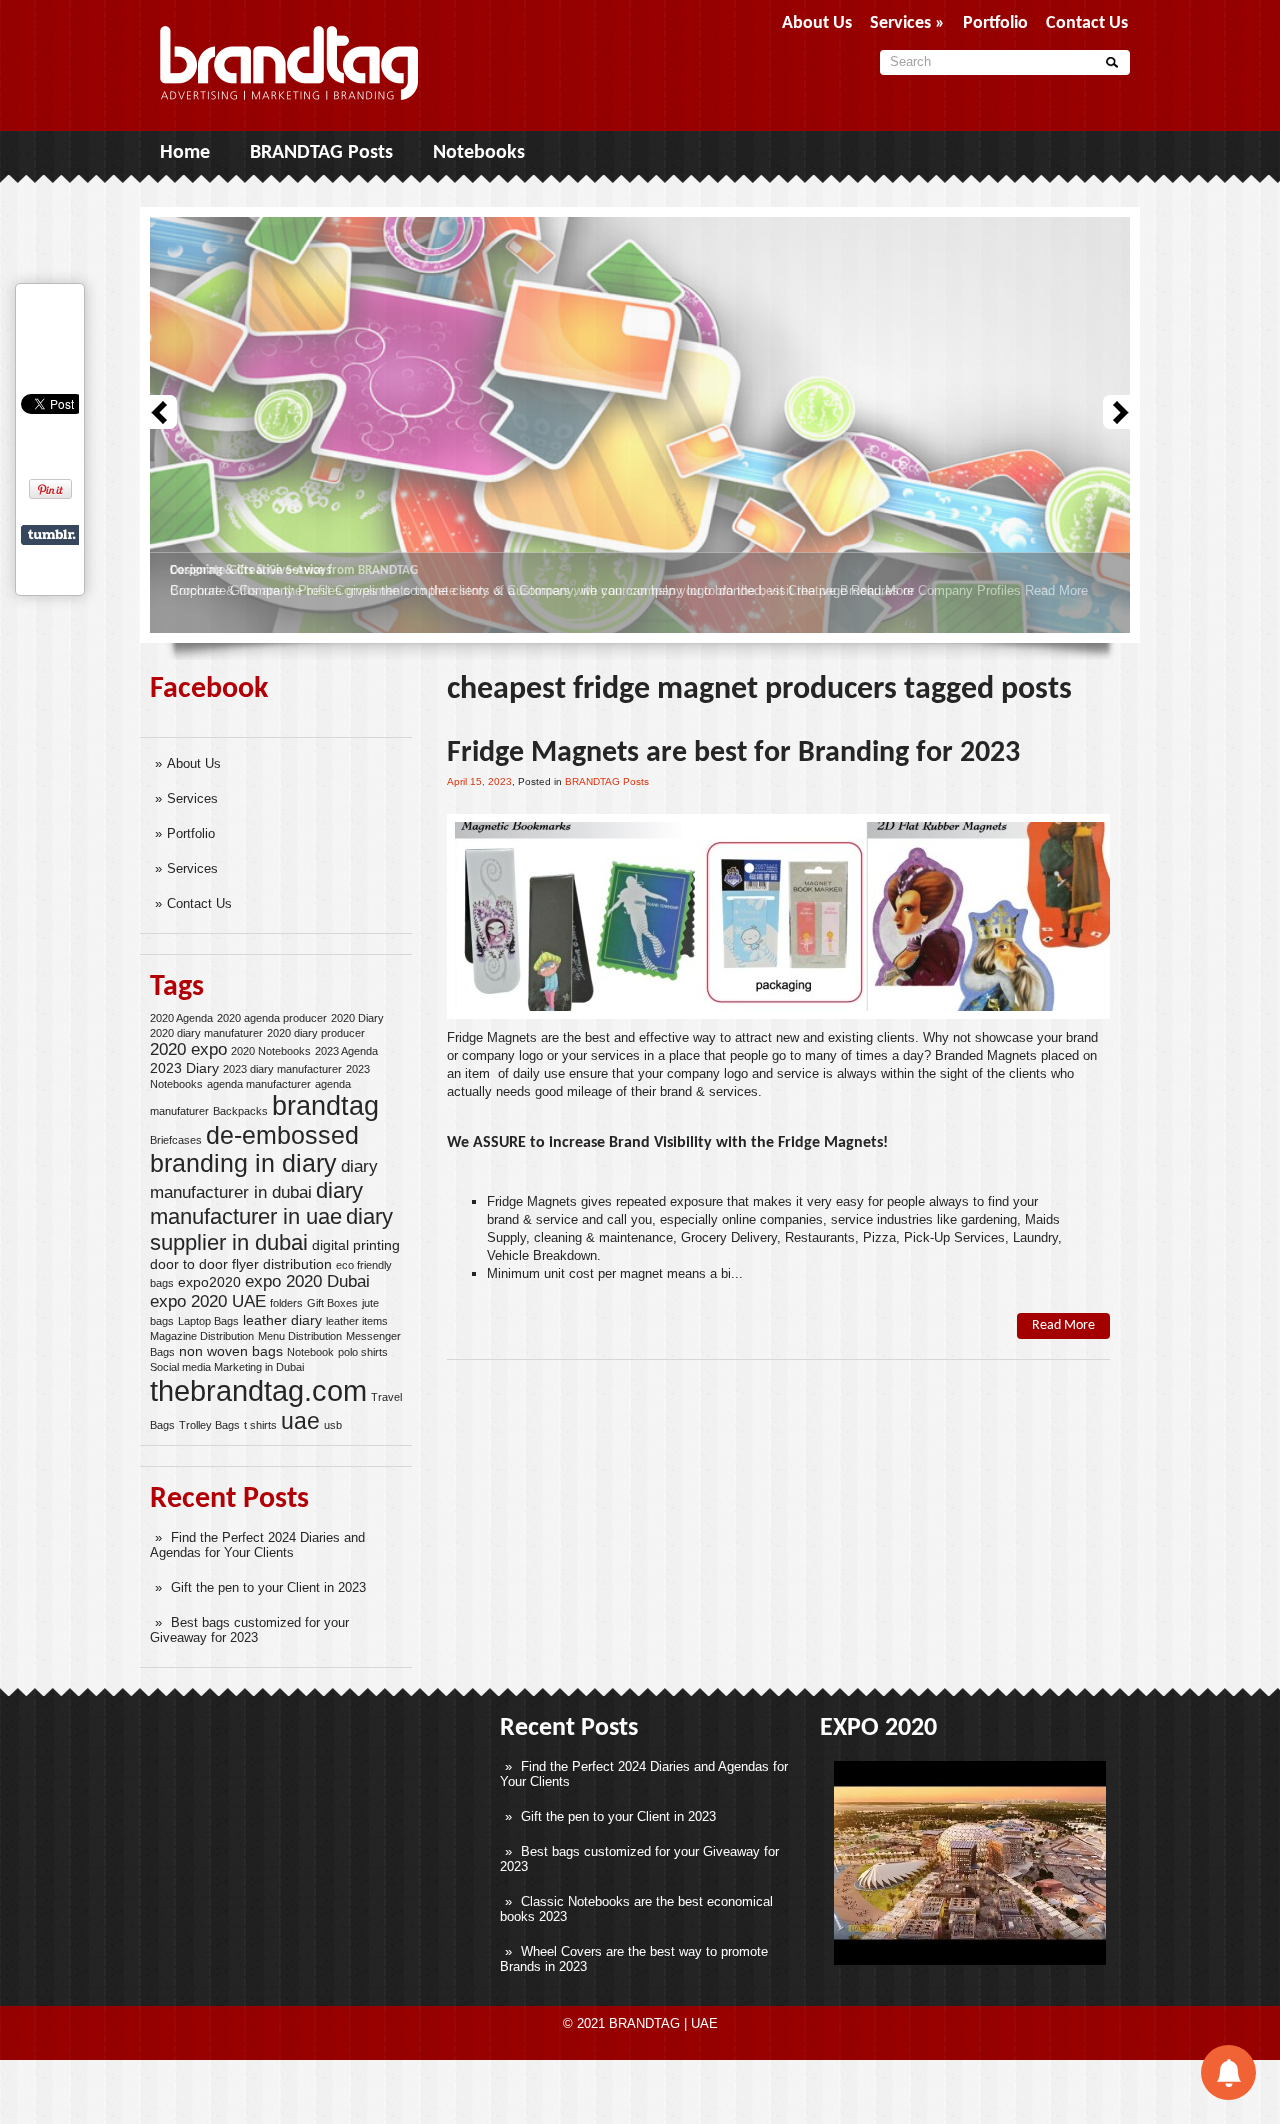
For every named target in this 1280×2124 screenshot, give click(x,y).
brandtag (325, 1106)
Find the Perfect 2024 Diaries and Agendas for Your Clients (257, 1545)
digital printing (356, 1245)
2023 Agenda (346, 1051)
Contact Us (199, 903)
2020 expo (188, 1049)
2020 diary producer (316, 1033)
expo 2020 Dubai (307, 1281)
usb (333, 1425)
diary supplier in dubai (271, 1229)
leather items (357, 1321)
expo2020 (209, 1282)
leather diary (282, 1320)
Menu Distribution (300, 1336)
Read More (1056, 590)
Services (192, 798)
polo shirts (363, 1352)
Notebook (310, 1352)
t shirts (260, 1425)
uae (300, 1421)
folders (286, 1303)
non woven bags (231, 1351)
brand (503, 1219)
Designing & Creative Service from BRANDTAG (294, 570)
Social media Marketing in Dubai (227, 1367)
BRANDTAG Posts (321, 153)
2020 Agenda (181, 1018)
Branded (959, 1055)
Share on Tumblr (51, 535)
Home (185, 153)
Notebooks (479, 153)
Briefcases (176, 1140)
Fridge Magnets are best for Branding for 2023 (733, 753)
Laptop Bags (208, 1321)
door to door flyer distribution (241, 1264)
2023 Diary (184, 1068)
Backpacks (240, 1111)
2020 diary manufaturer (206, 1033)
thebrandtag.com (258, 1390)
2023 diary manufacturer (282, 1069)
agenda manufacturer (259, 1084)
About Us (194, 763)
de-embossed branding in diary (254, 1149)
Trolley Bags (209, 1425)
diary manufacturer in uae (256, 1203)
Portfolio (191, 833)
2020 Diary (357, 1018)
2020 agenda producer (272, 1018)
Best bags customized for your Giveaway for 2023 (249, 1630)
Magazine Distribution (202, 1336)
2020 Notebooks (271, 1051)
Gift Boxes (332, 1303)
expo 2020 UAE (208, 1301)
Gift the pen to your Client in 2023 (268, 1587)
